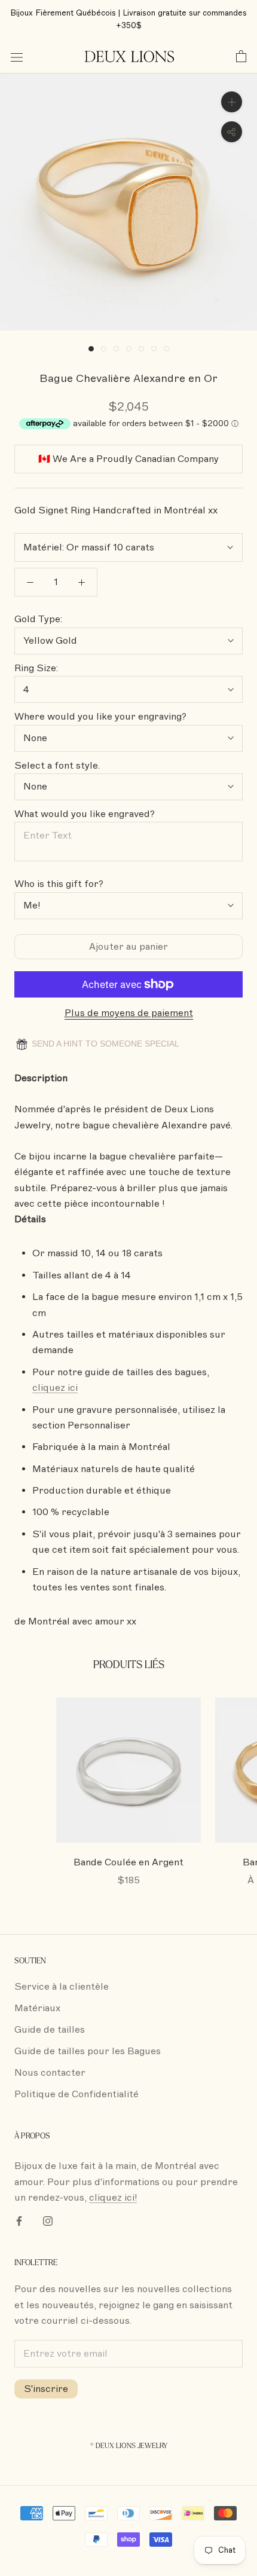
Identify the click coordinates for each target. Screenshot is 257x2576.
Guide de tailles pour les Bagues (88, 2051)
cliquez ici (55, 1388)
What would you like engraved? (85, 814)
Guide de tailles (50, 2030)
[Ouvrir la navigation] (17, 57)
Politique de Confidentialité (77, 2094)
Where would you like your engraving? (100, 717)
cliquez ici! (113, 2198)
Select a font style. (57, 766)
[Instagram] (48, 2220)
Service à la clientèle (62, 1987)
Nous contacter (50, 2073)
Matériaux (37, 2008)
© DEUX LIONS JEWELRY (129, 2446)
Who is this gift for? (59, 884)
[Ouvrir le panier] (241, 57)
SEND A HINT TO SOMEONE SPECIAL (104, 1044)
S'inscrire (46, 2389)
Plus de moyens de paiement (129, 1013)
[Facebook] (19, 2220)
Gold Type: (38, 619)
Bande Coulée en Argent (128, 1862)
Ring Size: (36, 668)
